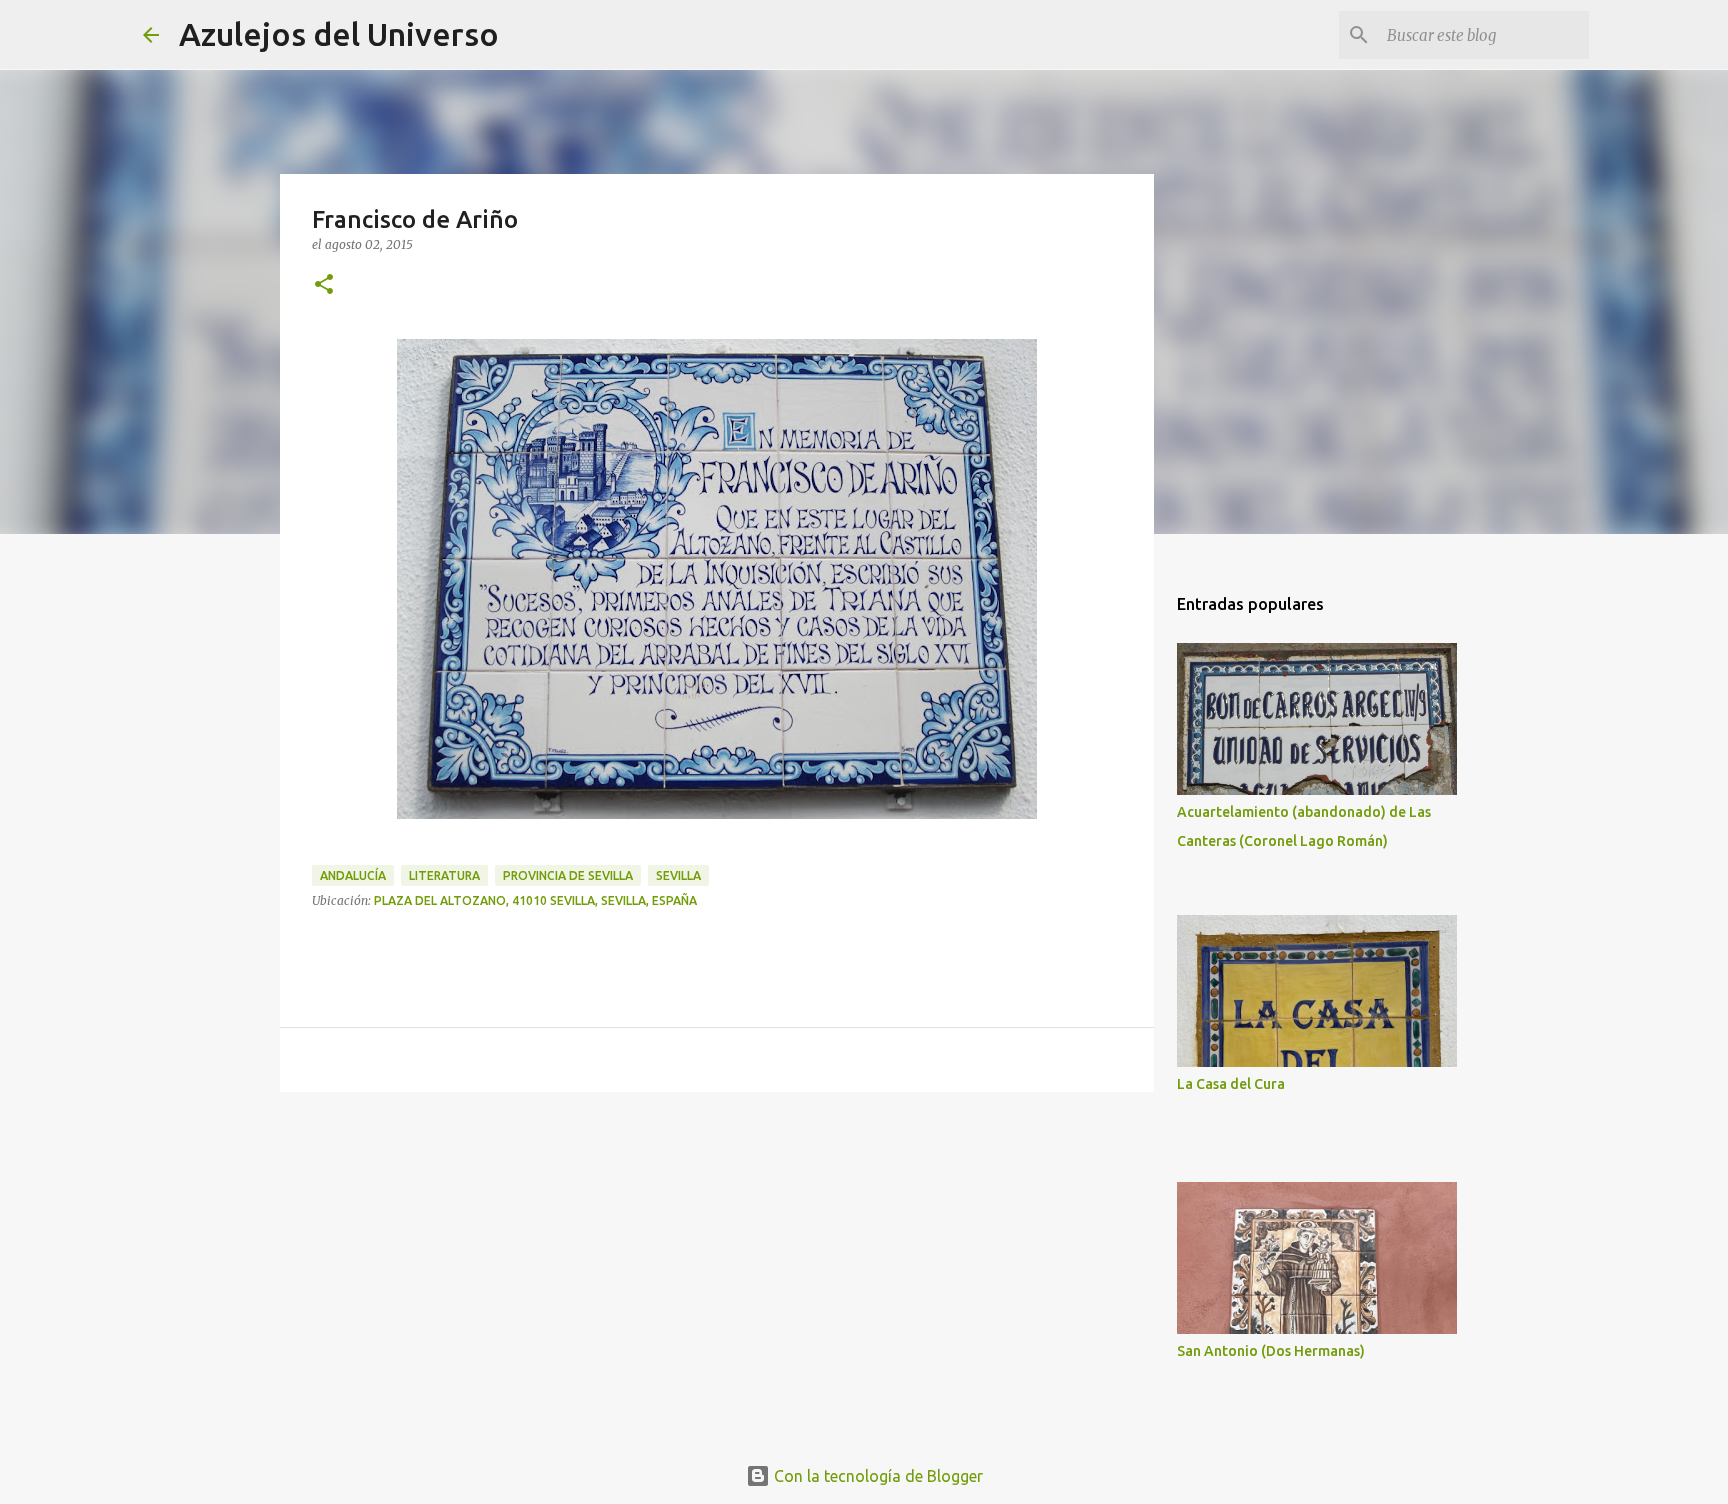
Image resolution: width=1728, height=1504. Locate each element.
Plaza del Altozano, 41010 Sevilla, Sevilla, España (535, 900)
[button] (324, 285)
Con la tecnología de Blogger (876, 1476)
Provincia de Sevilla (568, 875)
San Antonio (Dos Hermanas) (1271, 1351)
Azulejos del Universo (339, 34)
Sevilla (678, 875)
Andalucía (353, 875)
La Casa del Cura (1231, 1084)
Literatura (444, 875)
